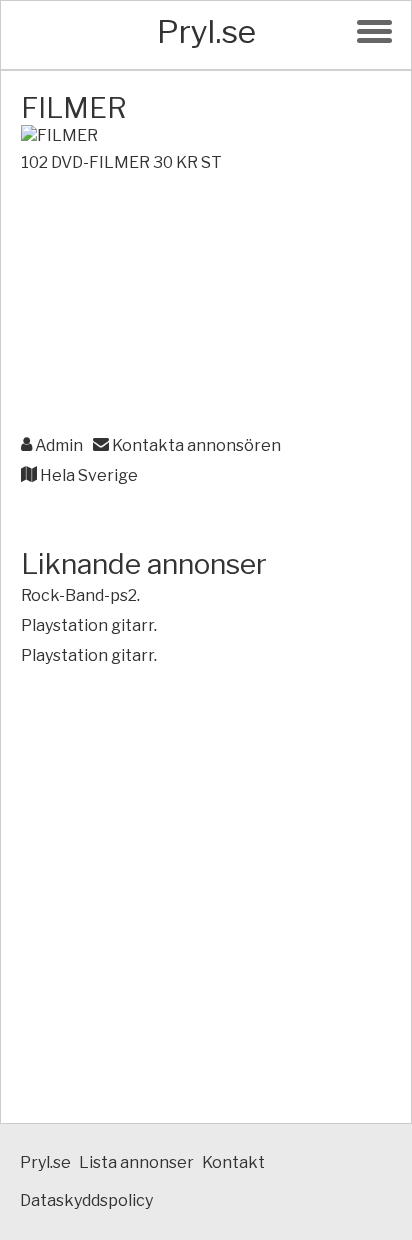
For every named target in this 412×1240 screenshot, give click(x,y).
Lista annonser (136, 1162)
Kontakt (233, 1162)
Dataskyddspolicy (86, 1200)
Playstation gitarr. (89, 625)
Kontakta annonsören (195, 445)
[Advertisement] (206, 305)
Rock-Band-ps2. (80, 595)
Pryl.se (206, 31)
